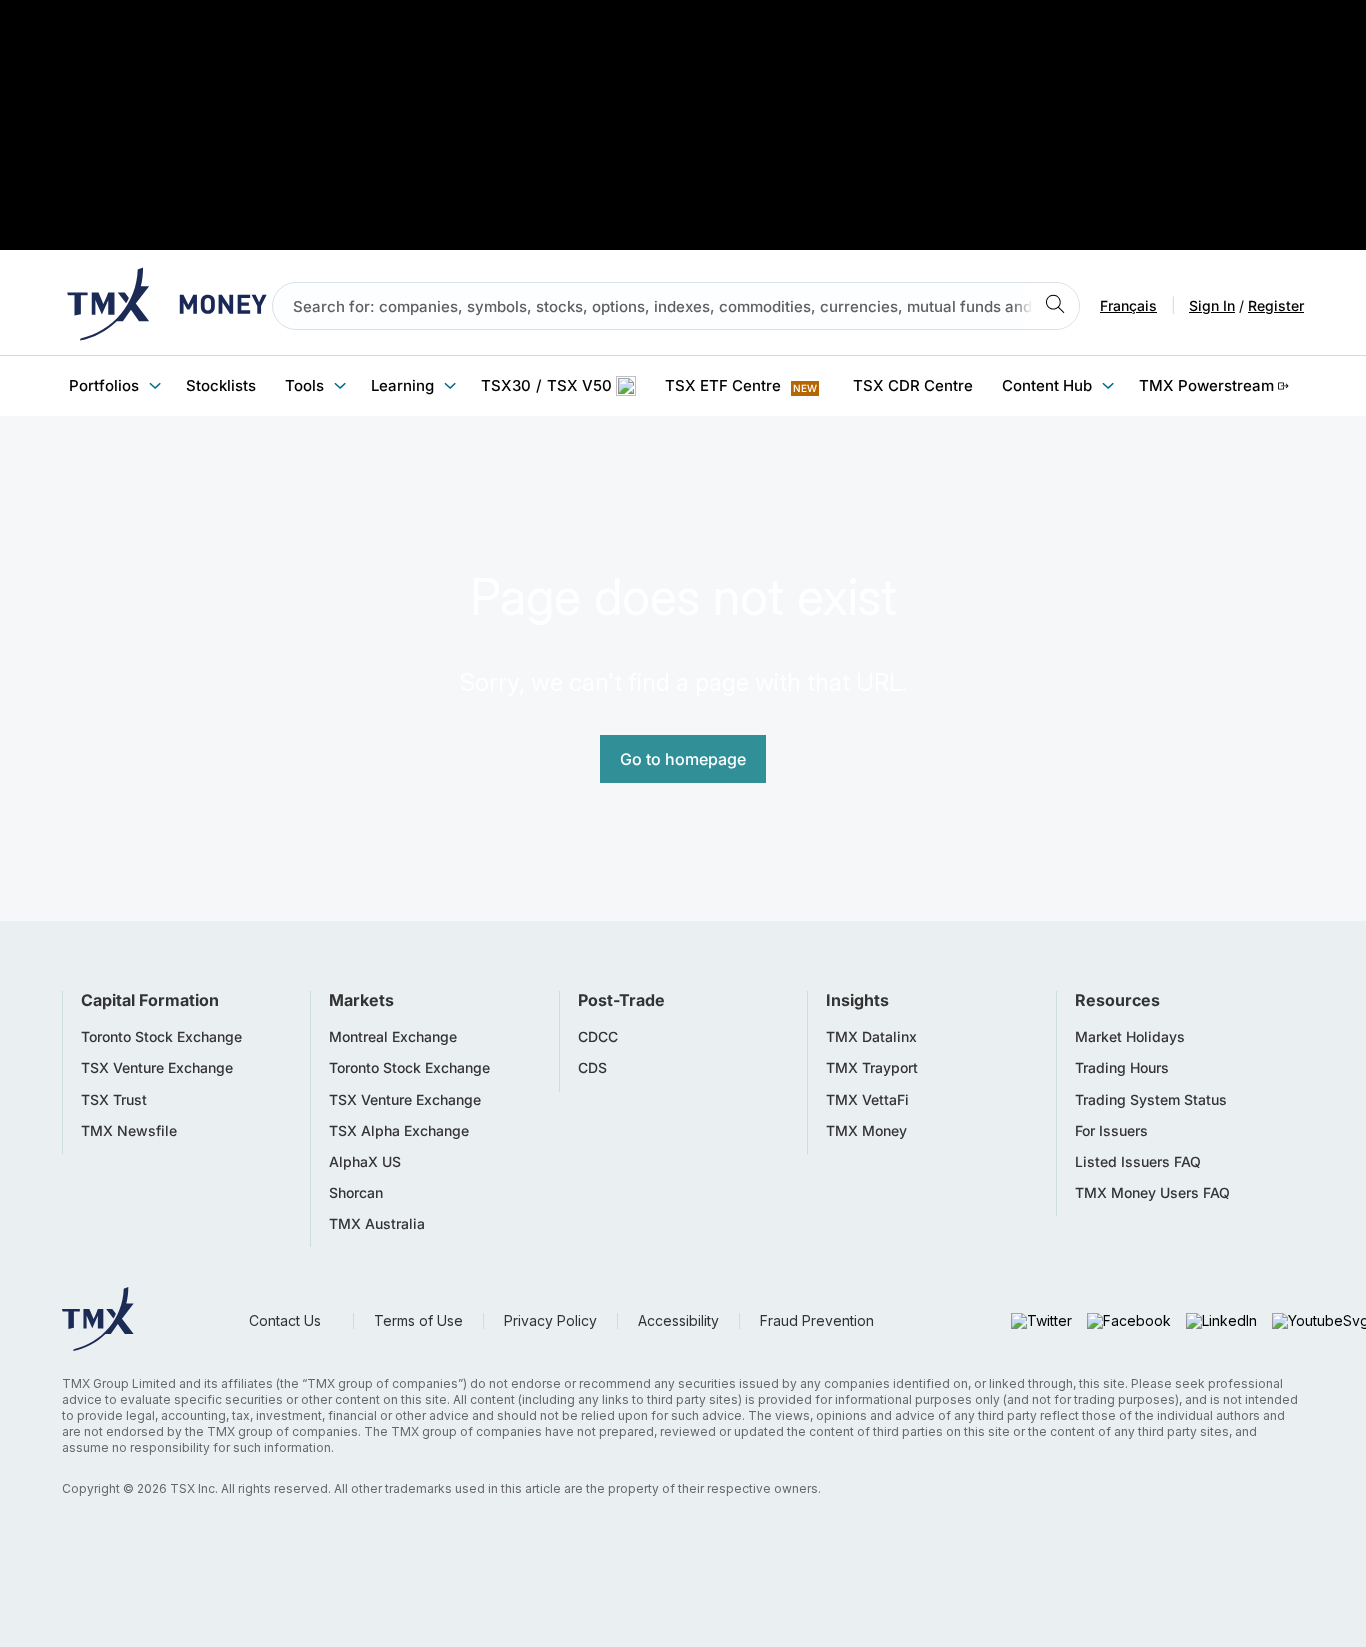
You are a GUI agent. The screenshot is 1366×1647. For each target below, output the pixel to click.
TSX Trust (114, 1100)
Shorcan (356, 1193)
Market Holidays (1130, 1037)
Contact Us (285, 1320)
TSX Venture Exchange (157, 1068)
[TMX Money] (167, 306)
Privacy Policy (550, 1320)
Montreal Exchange (393, 1037)
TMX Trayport (872, 1068)
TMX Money (866, 1131)
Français (1128, 306)
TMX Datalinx (871, 1037)
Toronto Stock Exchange (161, 1037)
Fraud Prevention (817, 1320)
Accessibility (678, 1320)
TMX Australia (377, 1224)
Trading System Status (1151, 1100)
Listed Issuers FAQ (1138, 1162)
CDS (592, 1068)
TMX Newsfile (129, 1131)
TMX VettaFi (867, 1100)
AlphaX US (365, 1162)
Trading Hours (1122, 1068)
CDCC (598, 1037)
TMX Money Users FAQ (1152, 1193)
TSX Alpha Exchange (399, 1131)
